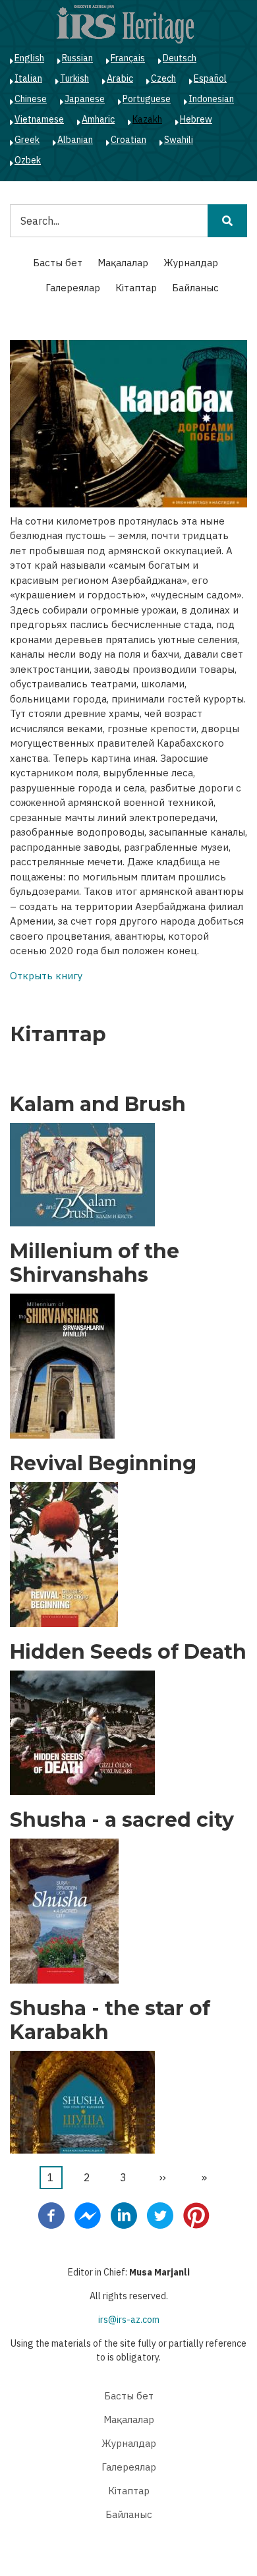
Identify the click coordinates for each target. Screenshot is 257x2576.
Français (128, 58)
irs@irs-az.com (129, 2320)
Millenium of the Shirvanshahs (95, 1263)
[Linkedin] (124, 2215)
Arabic (120, 78)
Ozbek (28, 160)
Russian (77, 58)
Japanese (85, 99)
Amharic (98, 119)
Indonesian (211, 99)
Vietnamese (39, 119)
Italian (28, 78)
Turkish (74, 78)
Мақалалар (123, 263)
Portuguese (147, 99)
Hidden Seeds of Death (128, 1652)
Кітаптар (136, 288)
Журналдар (191, 263)
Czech (163, 78)
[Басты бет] (125, 24)
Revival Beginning (103, 1464)
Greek (27, 140)
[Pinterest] (196, 2215)
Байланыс (195, 288)
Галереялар (73, 288)
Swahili (179, 140)
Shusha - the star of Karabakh (110, 2020)
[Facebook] (51, 2215)
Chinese (31, 99)
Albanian (75, 140)
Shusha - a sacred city (122, 1820)
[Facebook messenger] (88, 2215)
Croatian (128, 140)
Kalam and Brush (98, 1104)
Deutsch (180, 58)
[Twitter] (160, 2215)
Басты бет (58, 263)
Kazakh (147, 119)
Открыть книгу (46, 976)
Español (210, 78)
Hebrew (196, 119)
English (29, 58)
